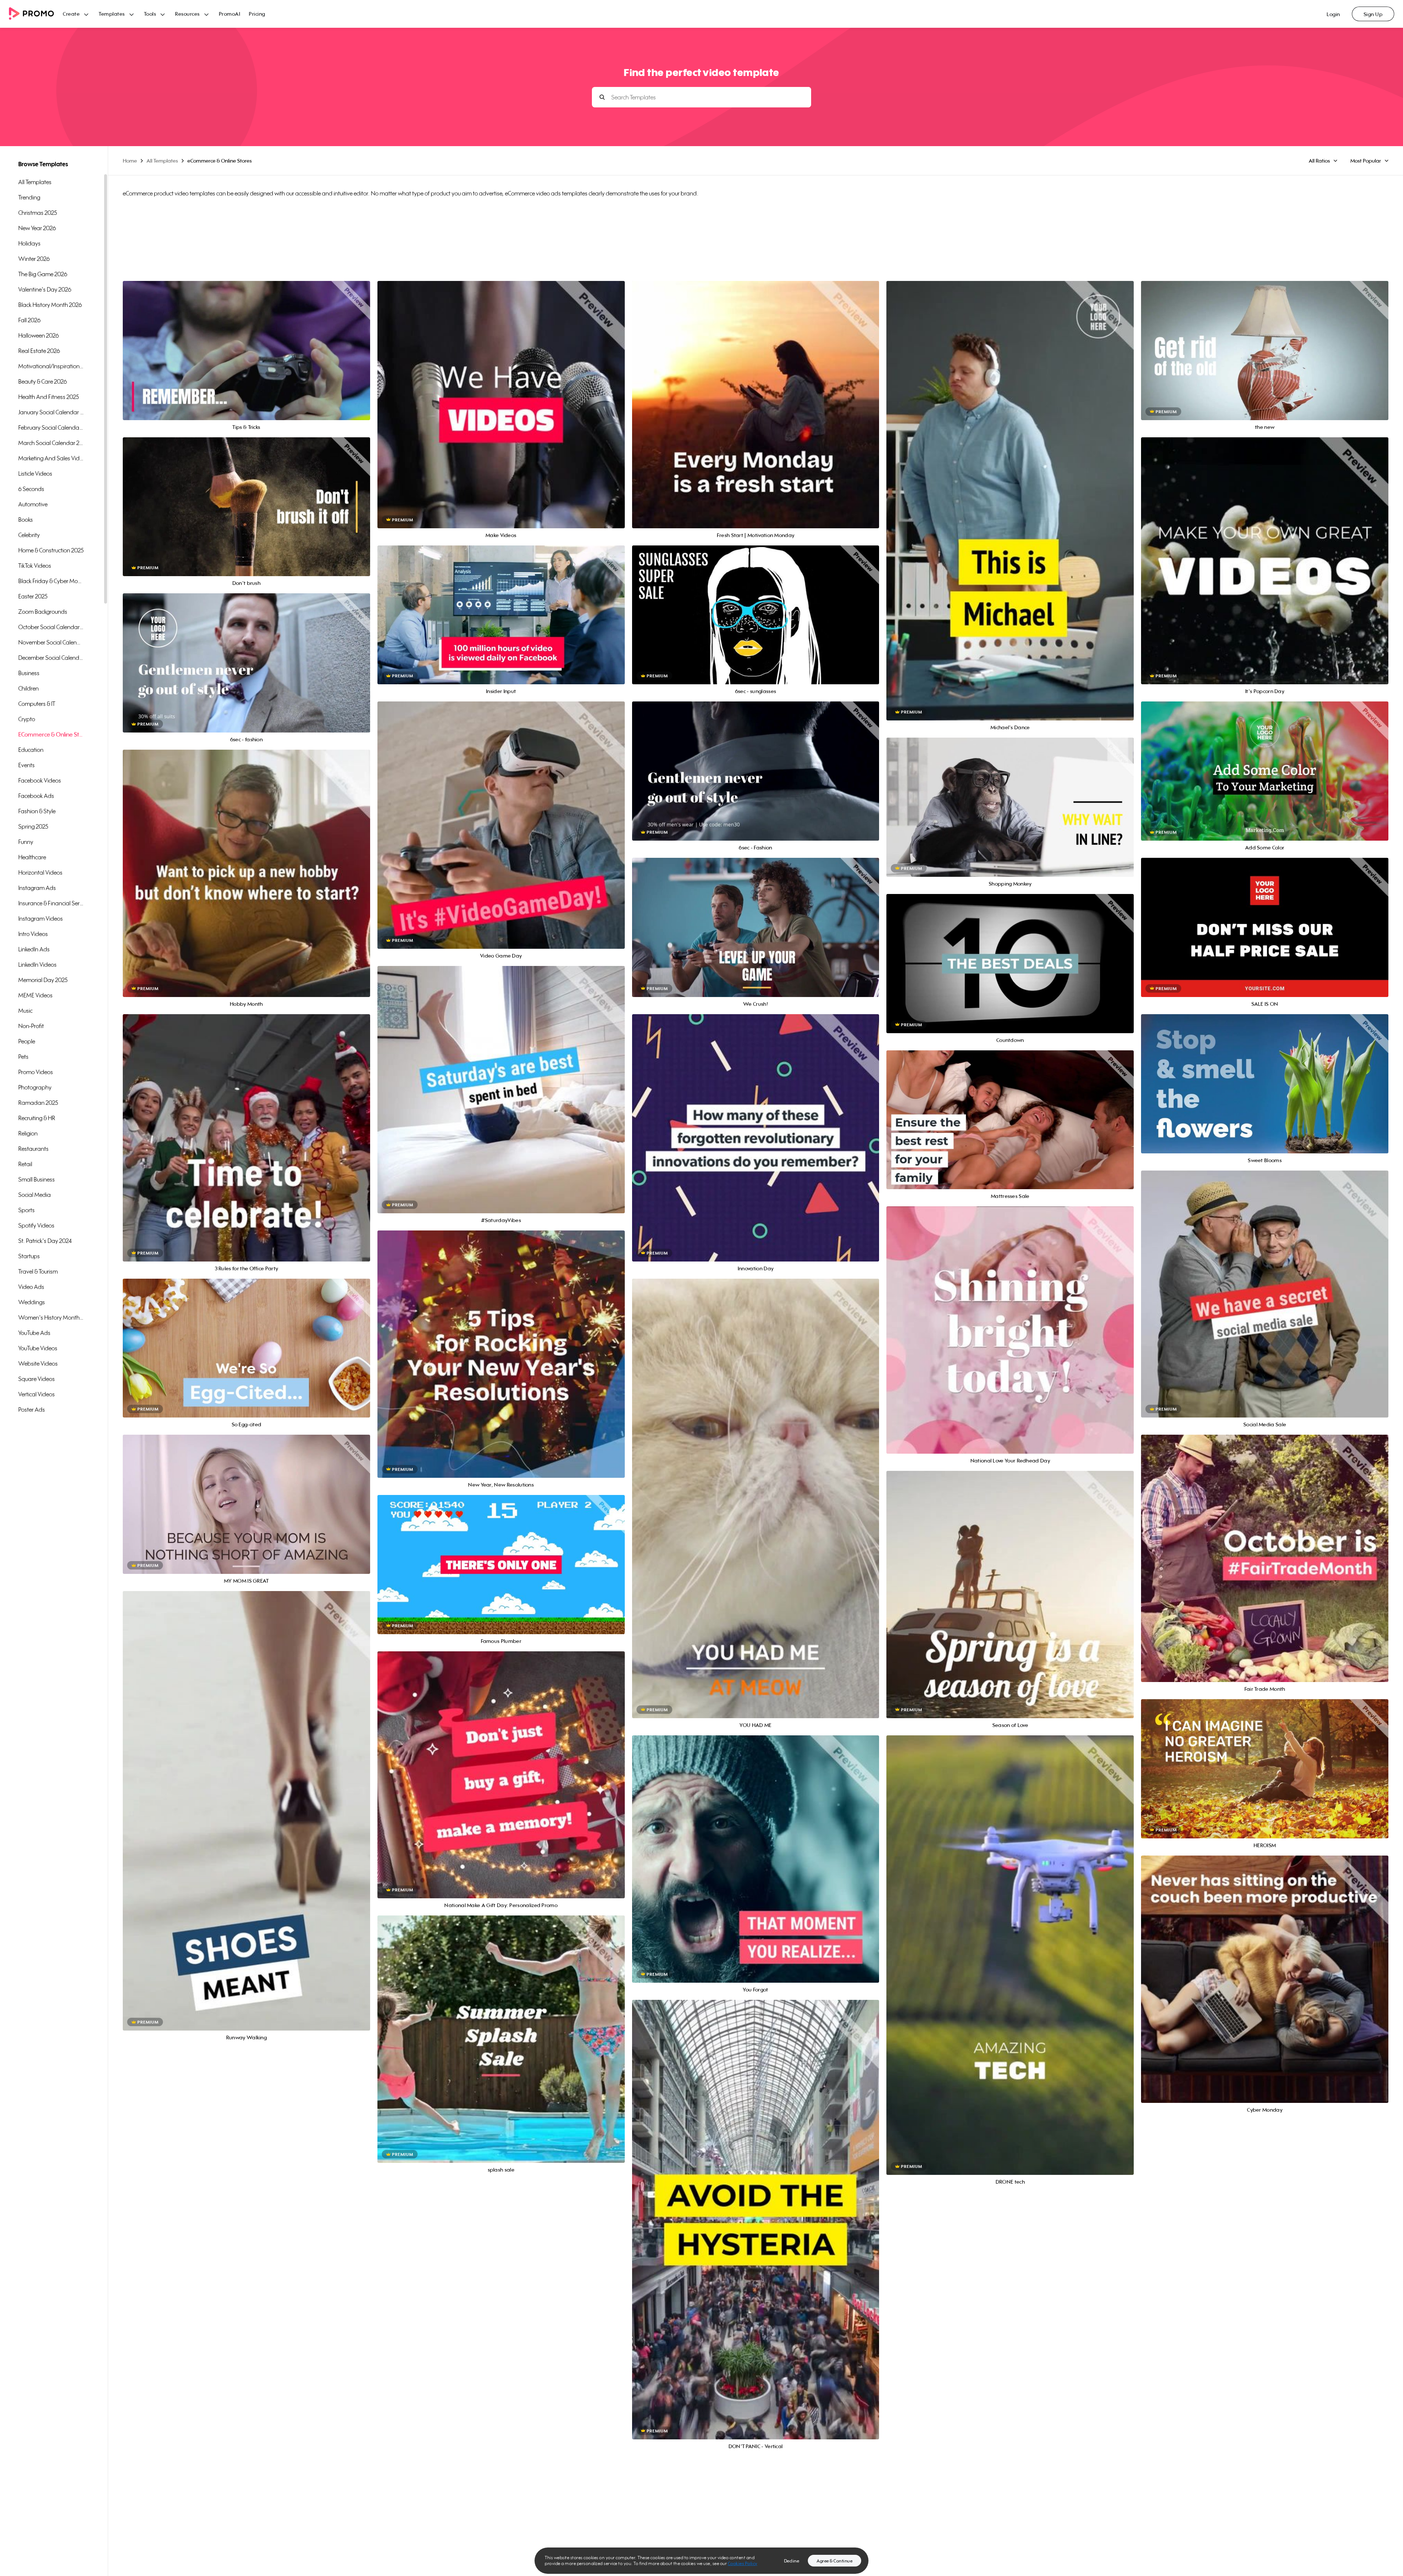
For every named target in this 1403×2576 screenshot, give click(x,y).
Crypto (27, 719)
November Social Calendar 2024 (51, 642)
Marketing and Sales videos (51, 458)
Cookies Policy (743, 2563)
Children (28, 688)
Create (71, 14)
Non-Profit (31, 1026)
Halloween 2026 (39, 335)
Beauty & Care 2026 (43, 381)
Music (25, 1011)
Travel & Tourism (38, 1271)
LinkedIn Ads (34, 949)
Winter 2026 (34, 259)
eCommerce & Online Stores (51, 734)
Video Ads (31, 1287)
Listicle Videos (35, 473)
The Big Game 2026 (43, 274)
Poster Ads (32, 1409)
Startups (29, 1256)
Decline (792, 2561)
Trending (29, 197)
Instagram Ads (37, 888)
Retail (25, 1164)
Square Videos (37, 1379)
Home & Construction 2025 (51, 550)
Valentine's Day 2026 (45, 289)
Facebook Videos (40, 780)
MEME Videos (35, 995)
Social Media (35, 1195)
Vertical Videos (37, 1394)
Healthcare (32, 857)
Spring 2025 (33, 826)
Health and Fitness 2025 (49, 397)
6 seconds (31, 489)
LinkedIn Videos (37, 964)
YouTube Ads (34, 1333)
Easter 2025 (33, 596)
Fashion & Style (37, 811)
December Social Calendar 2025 (51, 658)
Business (29, 673)
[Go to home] (36, 14)
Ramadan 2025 (38, 1103)
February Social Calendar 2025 (51, 427)
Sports (26, 1210)
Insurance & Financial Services (51, 903)
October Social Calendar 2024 (51, 627)
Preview (246, 343)
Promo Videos (36, 1072)
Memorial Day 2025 (43, 980)
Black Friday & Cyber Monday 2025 (51, 581)
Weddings (32, 1302)
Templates (112, 14)
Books (26, 520)
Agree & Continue (834, 2561)
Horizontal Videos (40, 872)
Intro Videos (33, 934)
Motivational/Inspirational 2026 (51, 366)
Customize (246, 359)
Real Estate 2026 (39, 351)
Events (26, 765)
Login (1333, 14)
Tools (150, 14)
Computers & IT (37, 704)
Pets (23, 1057)
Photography (35, 1087)
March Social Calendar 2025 (51, 443)
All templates (35, 182)
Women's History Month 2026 (51, 1317)
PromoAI (230, 14)
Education (31, 750)
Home (130, 161)
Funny (26, 842)
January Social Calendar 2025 (51, 412)
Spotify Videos (36, 1225)
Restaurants (33, 1149)
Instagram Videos (41, 918)
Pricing (257, 14)
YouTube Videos (38, 1348)
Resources (187, 14)
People (27, 1041)
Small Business (37, 1179)
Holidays (29, 243)
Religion (28, 1133)
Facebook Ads (36, 796)
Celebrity (29, 535)
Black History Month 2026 (50, 305)
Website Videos (38, 1363)
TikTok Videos (35, 566)
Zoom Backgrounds (43, 612)
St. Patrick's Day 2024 (45, 1241)
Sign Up (1373, 14)
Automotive (33, 504)
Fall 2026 (29, 320)
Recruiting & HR (37, 1118)
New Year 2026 (37, 228)
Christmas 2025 (38, 213)
